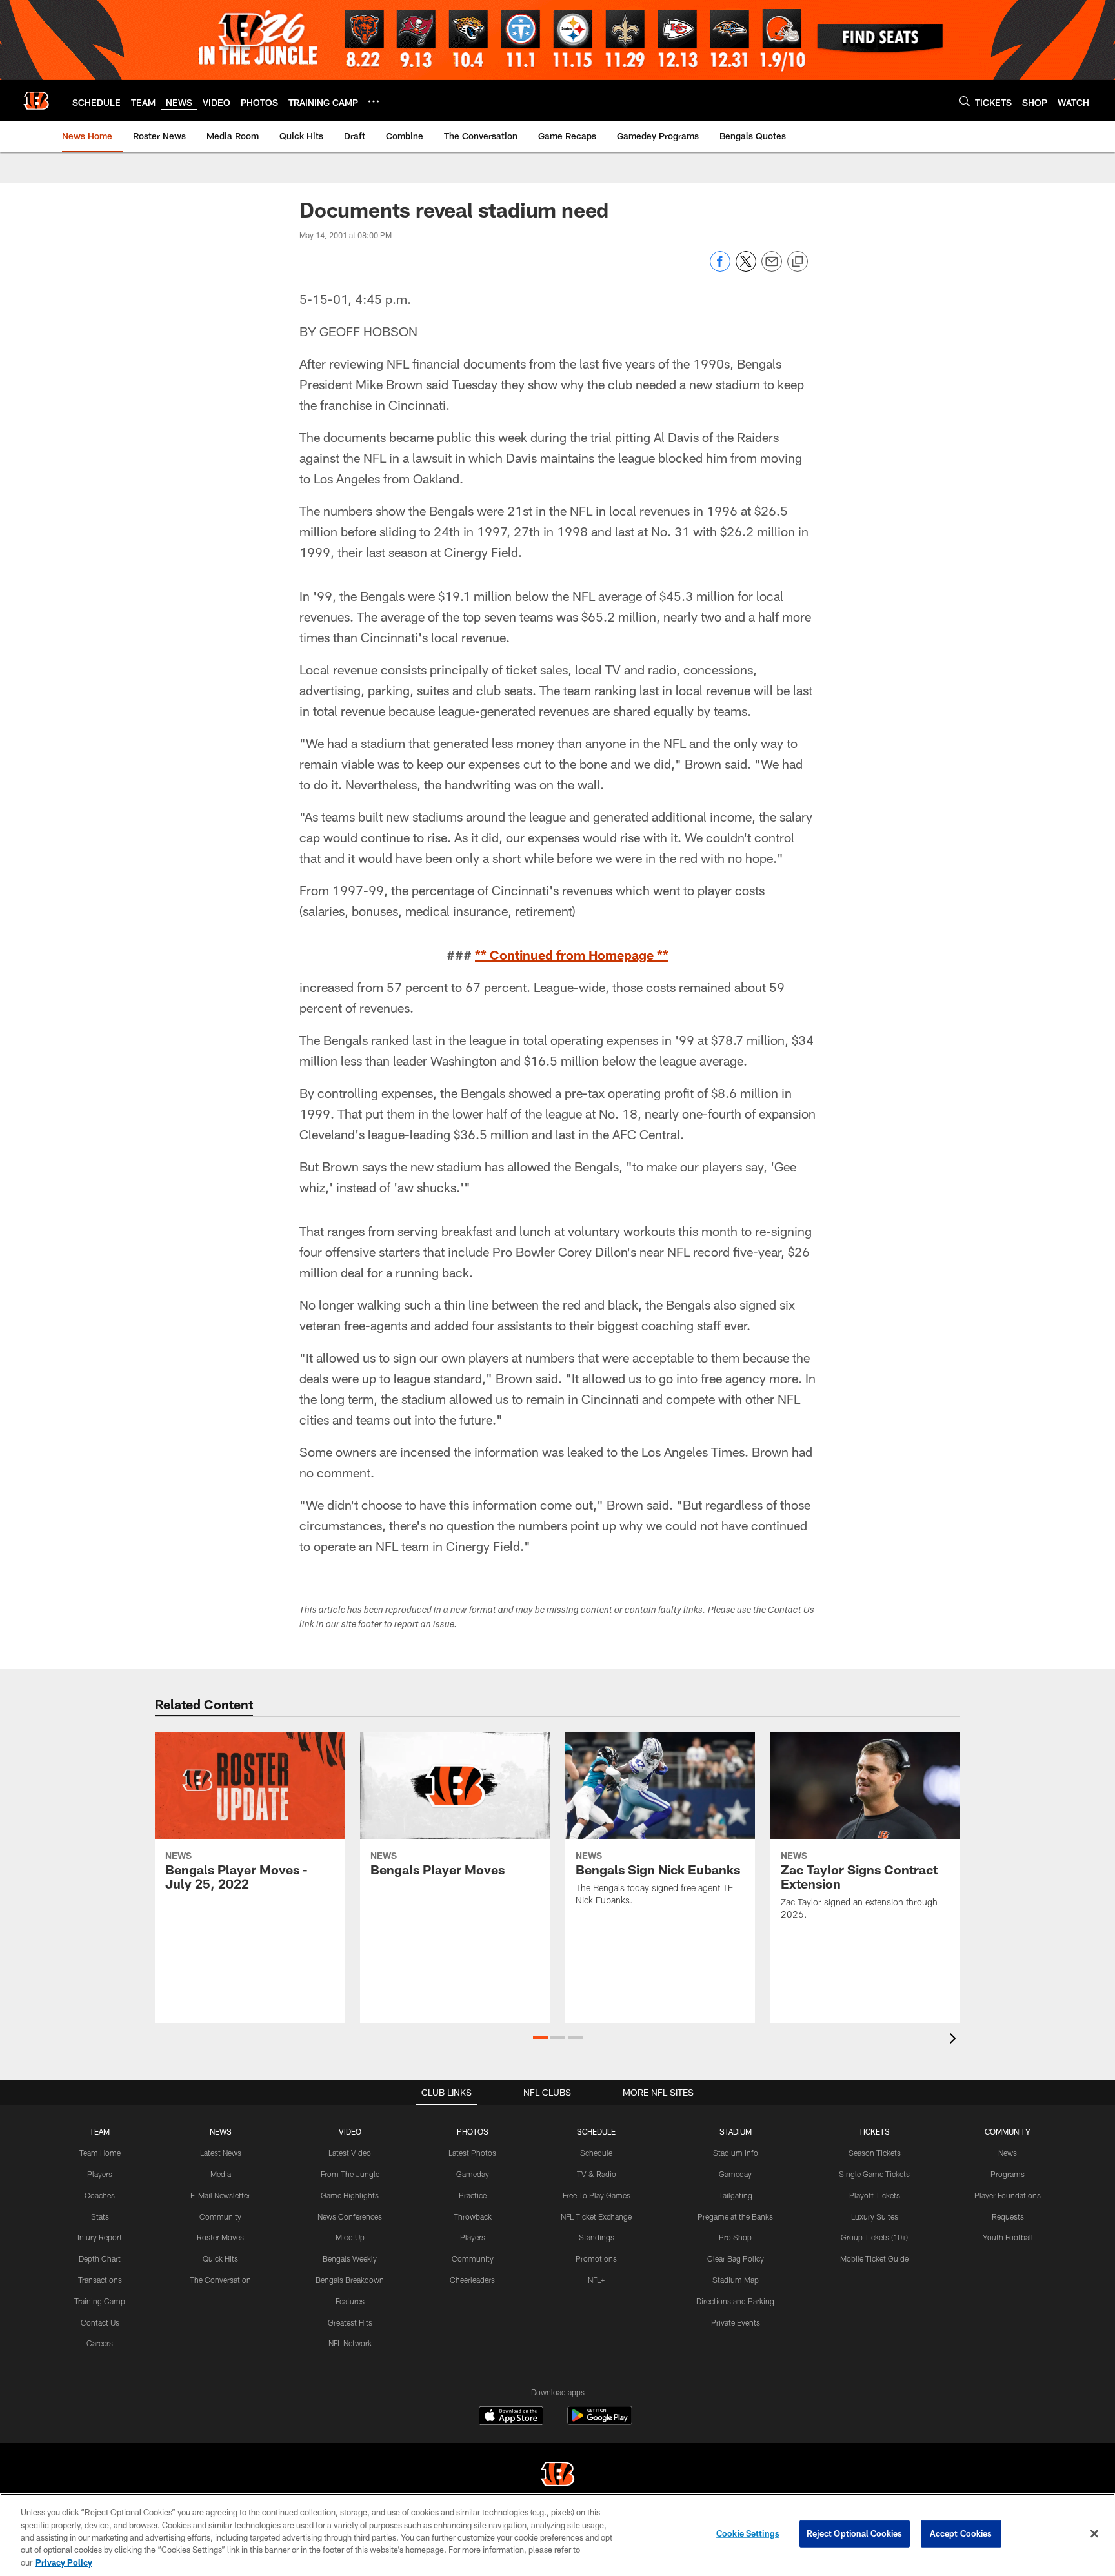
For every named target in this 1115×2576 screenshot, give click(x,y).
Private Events (736, 2322)
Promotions (596, 2258)
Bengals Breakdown (350, 2280)
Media (221, 2174)
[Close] (1094, 2534)
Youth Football (1008, 2237)
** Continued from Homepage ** (572, 955)
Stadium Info (736, 2153)
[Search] (965, 101)
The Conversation (220, 2280)
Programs (1008, 2174)
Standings (597, 2237)
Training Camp (100, 2301)
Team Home (100, 2153)
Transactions (100, 2280)
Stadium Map (736, 2280)
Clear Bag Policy (736, 2258)
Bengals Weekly (350, 2258)
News (1008, 2153)
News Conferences (350, 2216)
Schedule (596, 2153)
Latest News (221, 2153)
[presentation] (955, 2040)
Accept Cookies (961, 2533)
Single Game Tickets (874, 2174)
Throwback (473, 2216)
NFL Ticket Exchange (596, 2216)
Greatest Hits (350, 2322)
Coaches (100, 2195)
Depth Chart (100, 2258)
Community (220, 2216)
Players (100, 2174)
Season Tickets (875, 2153)
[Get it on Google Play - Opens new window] (600, 2422)
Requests (1008, 2216)
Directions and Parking (735, 2301)
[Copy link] (798, 262)
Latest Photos (472, 2153)
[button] (540, 2038)
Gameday (473, 2174)
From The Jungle (350, 2174)
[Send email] (772, 268)
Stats (100, 2216)
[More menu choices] (374, 101)
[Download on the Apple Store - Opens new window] (511, 2417)
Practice (473, 2195)
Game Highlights (350, 2195)
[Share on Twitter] (746, 268)
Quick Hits (220, 2258)
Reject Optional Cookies (855, 2533)
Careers (100, 2343)
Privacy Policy (64, 2562)
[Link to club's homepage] (36, 101)
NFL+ (596, 2280)
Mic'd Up (350, 2237)
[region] (557, 2535)
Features (350, 2301)
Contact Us (100, 2322)
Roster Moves (220, 2237)
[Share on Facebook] (720, 268)
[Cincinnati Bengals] (557, 2476)
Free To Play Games (597, 2195)
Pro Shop (735, 2237)
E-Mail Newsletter (220, 2195)
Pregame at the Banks (735, 2216)
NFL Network (350, 2343)
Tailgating (736, 2195)
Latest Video (350, 2153)
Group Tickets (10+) (874, 2237)
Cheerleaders (472, 2280)
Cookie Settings (748, 2533)
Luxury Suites (875, 2216)
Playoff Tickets (875, 2195)
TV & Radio (597, 2174)
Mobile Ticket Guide (874, 2258)
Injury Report (100, 2237)
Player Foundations (1008, 2195)
